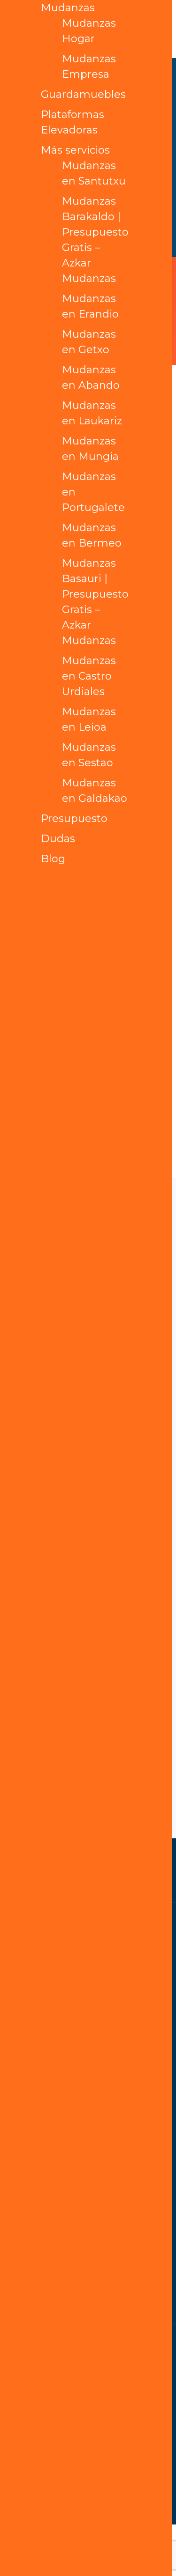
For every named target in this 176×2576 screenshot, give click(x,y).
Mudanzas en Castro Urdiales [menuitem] (89, 676)
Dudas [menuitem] (58, 839)
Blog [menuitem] (53, 859)
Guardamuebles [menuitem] (83, 94)
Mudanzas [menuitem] (68, 8)
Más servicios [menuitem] (75, 150)
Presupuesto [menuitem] (74, 818)
